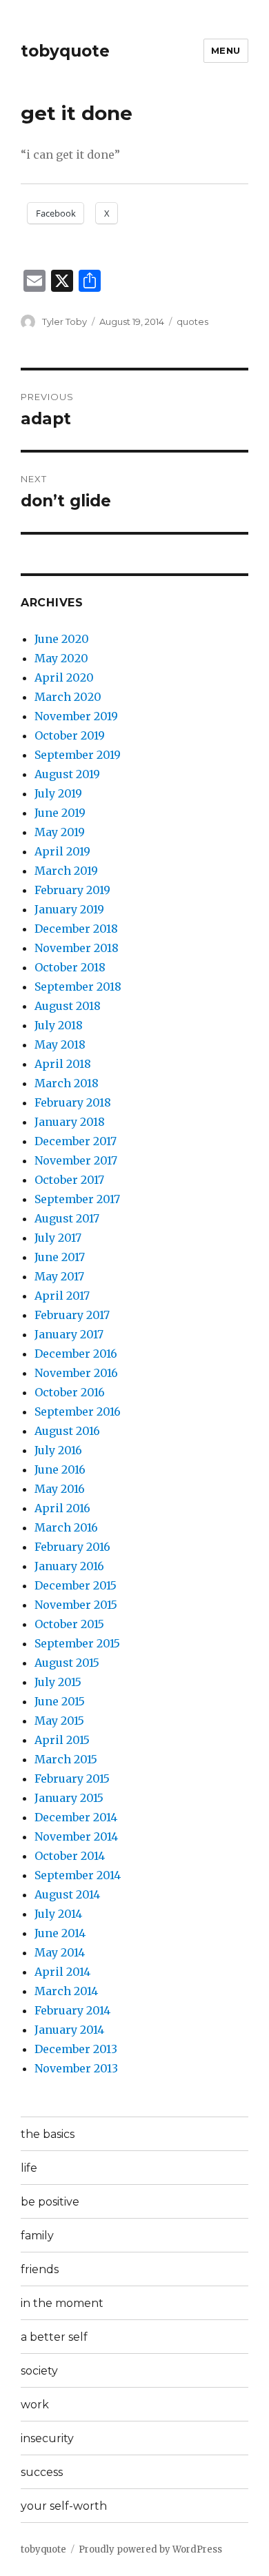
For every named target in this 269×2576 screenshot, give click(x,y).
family (37, 2236)
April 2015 (62, 1740)
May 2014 (60, 1952)
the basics (48, 2134)
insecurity (47, 2438)
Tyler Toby (64, 321)
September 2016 (78, 1411)
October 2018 (70, 967)
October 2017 (69, 1180)
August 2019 (67, 774)
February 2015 (72, 1779)
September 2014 (78, 1875)
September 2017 (77, 1199)
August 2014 (67, 1894)
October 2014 (70, 1856)
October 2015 (69, 1624)
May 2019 (60, 832)
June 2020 (62, 639)
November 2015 (76, 1605)
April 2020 (64, 677)
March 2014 (66, 1991)
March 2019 (66, 871)
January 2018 (70, 1122)
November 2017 (76, 1160)
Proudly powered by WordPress (150, 2549)
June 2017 (60, 1257)
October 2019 (70, 735)
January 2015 (69, 1798)
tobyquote (65, 51)
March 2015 (66, 1759)
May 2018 (60, 1044)
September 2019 (78, 755)
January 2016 (69, 1566)
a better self (54, 2337)
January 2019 (69, 909)
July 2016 (58, 1450)
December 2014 (76, 1817)
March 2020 (68, 697)
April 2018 (63, 1064)
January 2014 (69, 2030)
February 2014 (72, 2010)
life (29, 2168)
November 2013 (76, 2068)
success (42, 2472)
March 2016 (66, 1527)
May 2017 (59, 1276)
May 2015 (59, 1721)
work (35, 2405)
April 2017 (62, 1296)
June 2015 (60, 1701)
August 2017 (67, 1218)
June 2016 (60, 1469)
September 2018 (78, 987)
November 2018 (77, 948)
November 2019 (76, 716)
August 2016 (67, 1431)
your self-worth (64, 2506)
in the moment (62, 2303)
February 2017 (72, 1315)
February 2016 (72, 1547)
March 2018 (67, 1083)
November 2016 (76, 1373)
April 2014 (62, 1972)
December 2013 (76, 2049)
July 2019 (58, 793)
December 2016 (76, 1354)
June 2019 (60, 813)
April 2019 (62, 851)
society (39, 2371)
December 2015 (76, 1585)
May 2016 (60, 1489)
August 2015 (67, 1663)
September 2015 (77, 1643)
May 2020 (61, 658)
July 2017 (58, 1238)
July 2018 (59, 1025)
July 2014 (58, 1914)
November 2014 (76, 1836)
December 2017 (76, 1141)
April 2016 (62, 1508)
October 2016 (70, 1392)
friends (40, 2269)
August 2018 (68, 1006)
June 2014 (60, 1933)
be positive (50, 2202)
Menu (226, 50)
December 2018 (76, 929)
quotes (192, 321)
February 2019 (72, 890)
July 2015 (58, 1682)
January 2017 (69, 1334)
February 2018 (73, 1102)
